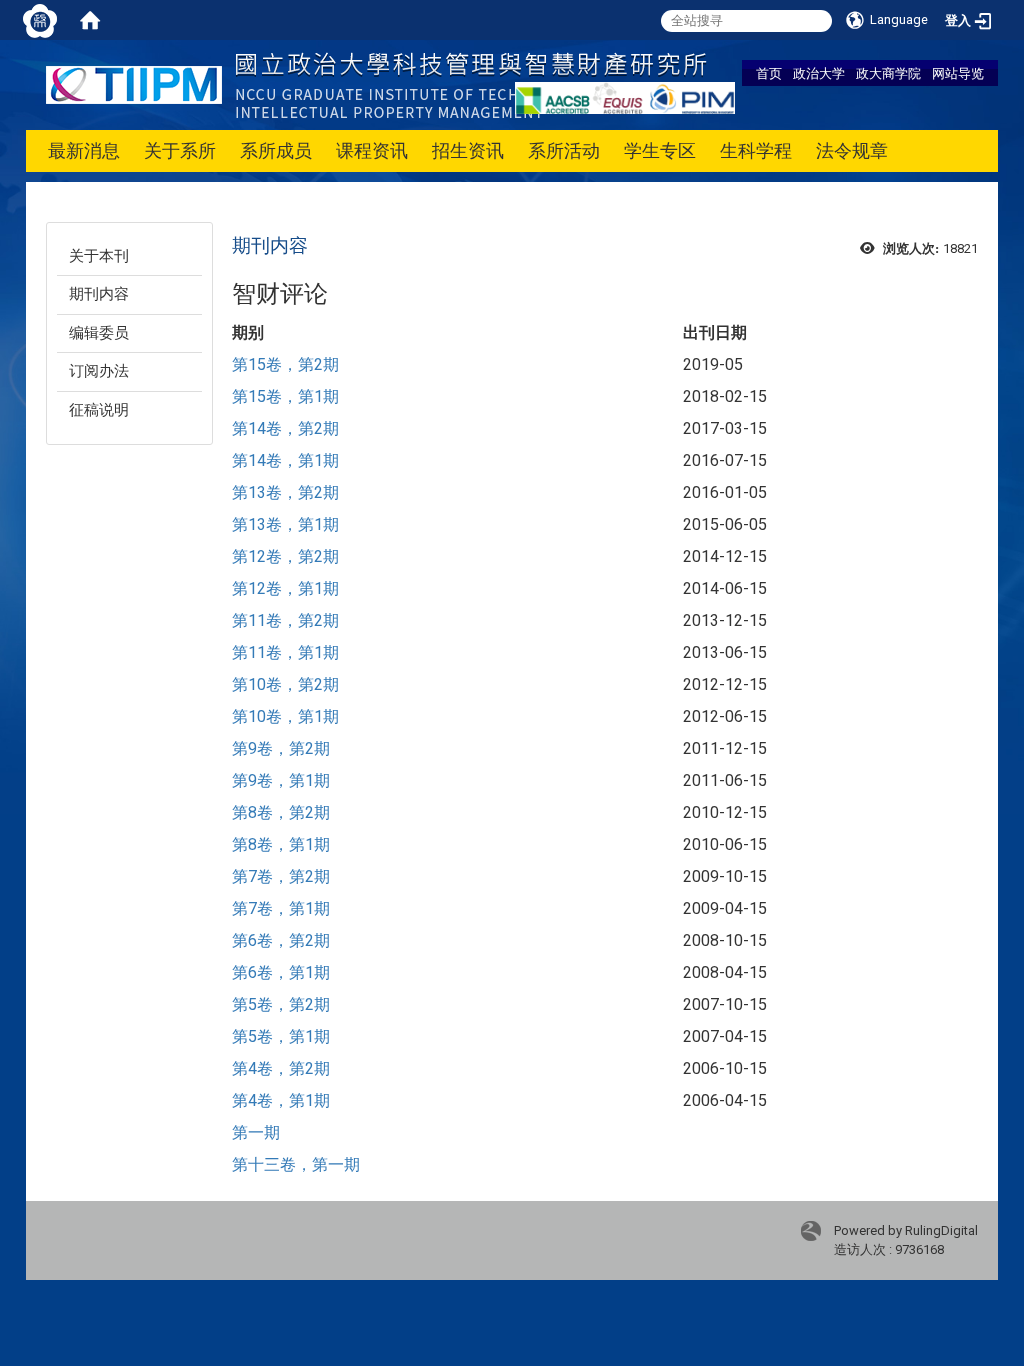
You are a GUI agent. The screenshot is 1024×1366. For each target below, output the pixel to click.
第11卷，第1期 (285, 652)
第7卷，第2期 (281, 876)
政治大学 (819, 73)
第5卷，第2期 (281, 1004)
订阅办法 (99, 371)
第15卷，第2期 (285, 364)
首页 (769, 73)
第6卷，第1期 (281, 972)
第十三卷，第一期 (296, 1164)
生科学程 (756, 150)
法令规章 (852, 150)
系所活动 (564, 150)
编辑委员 (99, 333)
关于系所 (180, 150)
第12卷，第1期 (285, 588)
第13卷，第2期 (285, 492)
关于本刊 (99, 256)
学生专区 (660, 150)
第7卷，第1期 (281, 908)
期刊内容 (99, 294)
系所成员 (276, 150)
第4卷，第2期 (281, 1068)
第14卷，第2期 (285, 428)
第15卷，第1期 (285, 396)
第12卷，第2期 (285, 556)
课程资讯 (372, 150)
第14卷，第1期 (285, 460)
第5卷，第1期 (281, 1036)
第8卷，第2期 (281, 812)
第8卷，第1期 (281, 844)
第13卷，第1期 (285, 524)
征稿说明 (99, 410)
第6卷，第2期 (281, 940)
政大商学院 (888, 73)
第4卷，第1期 (281, 1100)
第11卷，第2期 (285, 620)
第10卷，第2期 (285, 684)
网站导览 (958, 73)
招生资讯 (468, 150)
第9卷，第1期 (281, 780)
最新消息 (84, 150)
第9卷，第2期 (281, 748)
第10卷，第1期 (285, 716)
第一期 (256, 1132)
